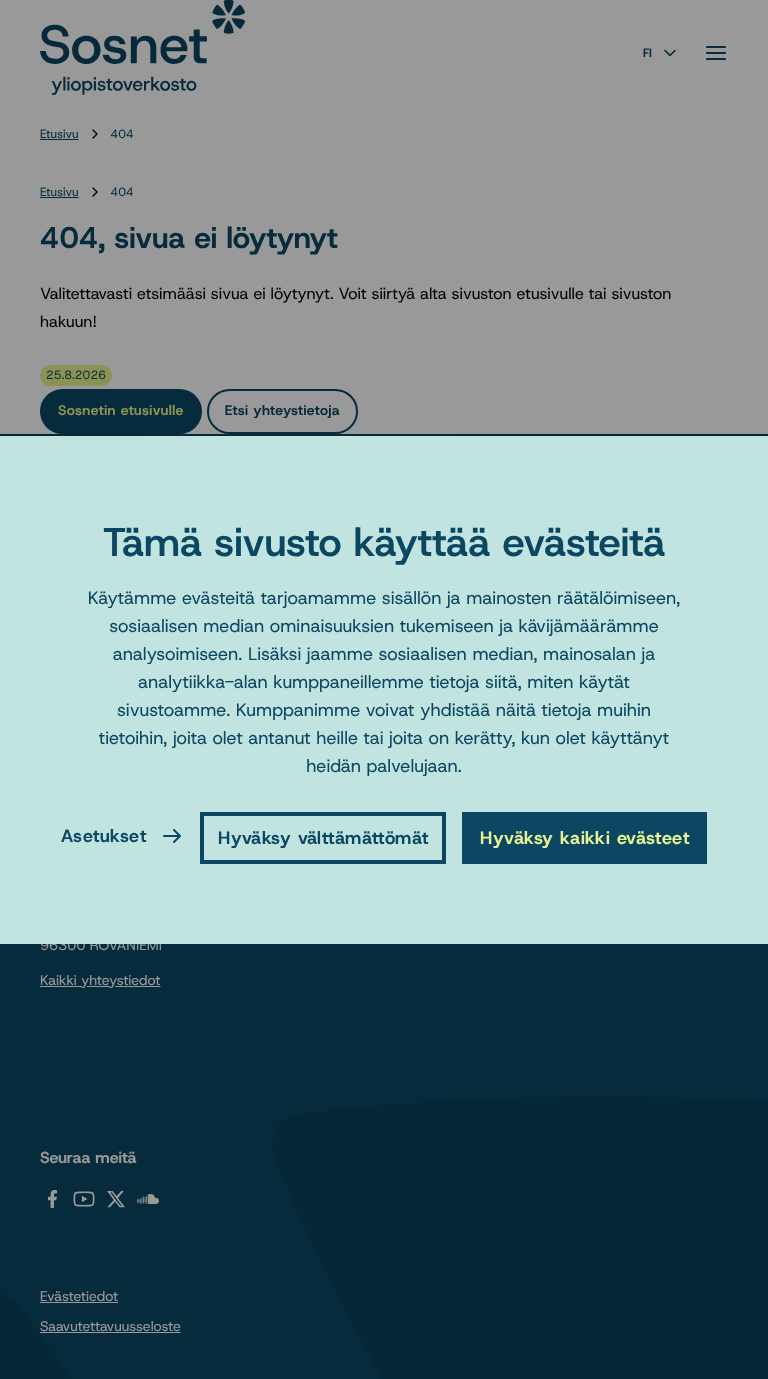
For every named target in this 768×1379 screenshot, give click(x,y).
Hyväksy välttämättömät (323, 838)
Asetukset (103, 836)
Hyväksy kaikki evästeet (584, 838)
